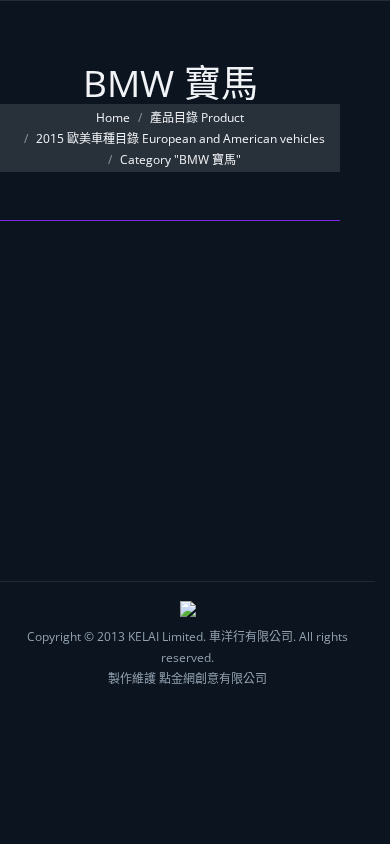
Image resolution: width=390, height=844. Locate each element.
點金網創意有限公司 (213, 678)
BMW (48, 303)
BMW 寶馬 (104, 357)
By (110, 378)
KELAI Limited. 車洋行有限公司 (210, 636)
